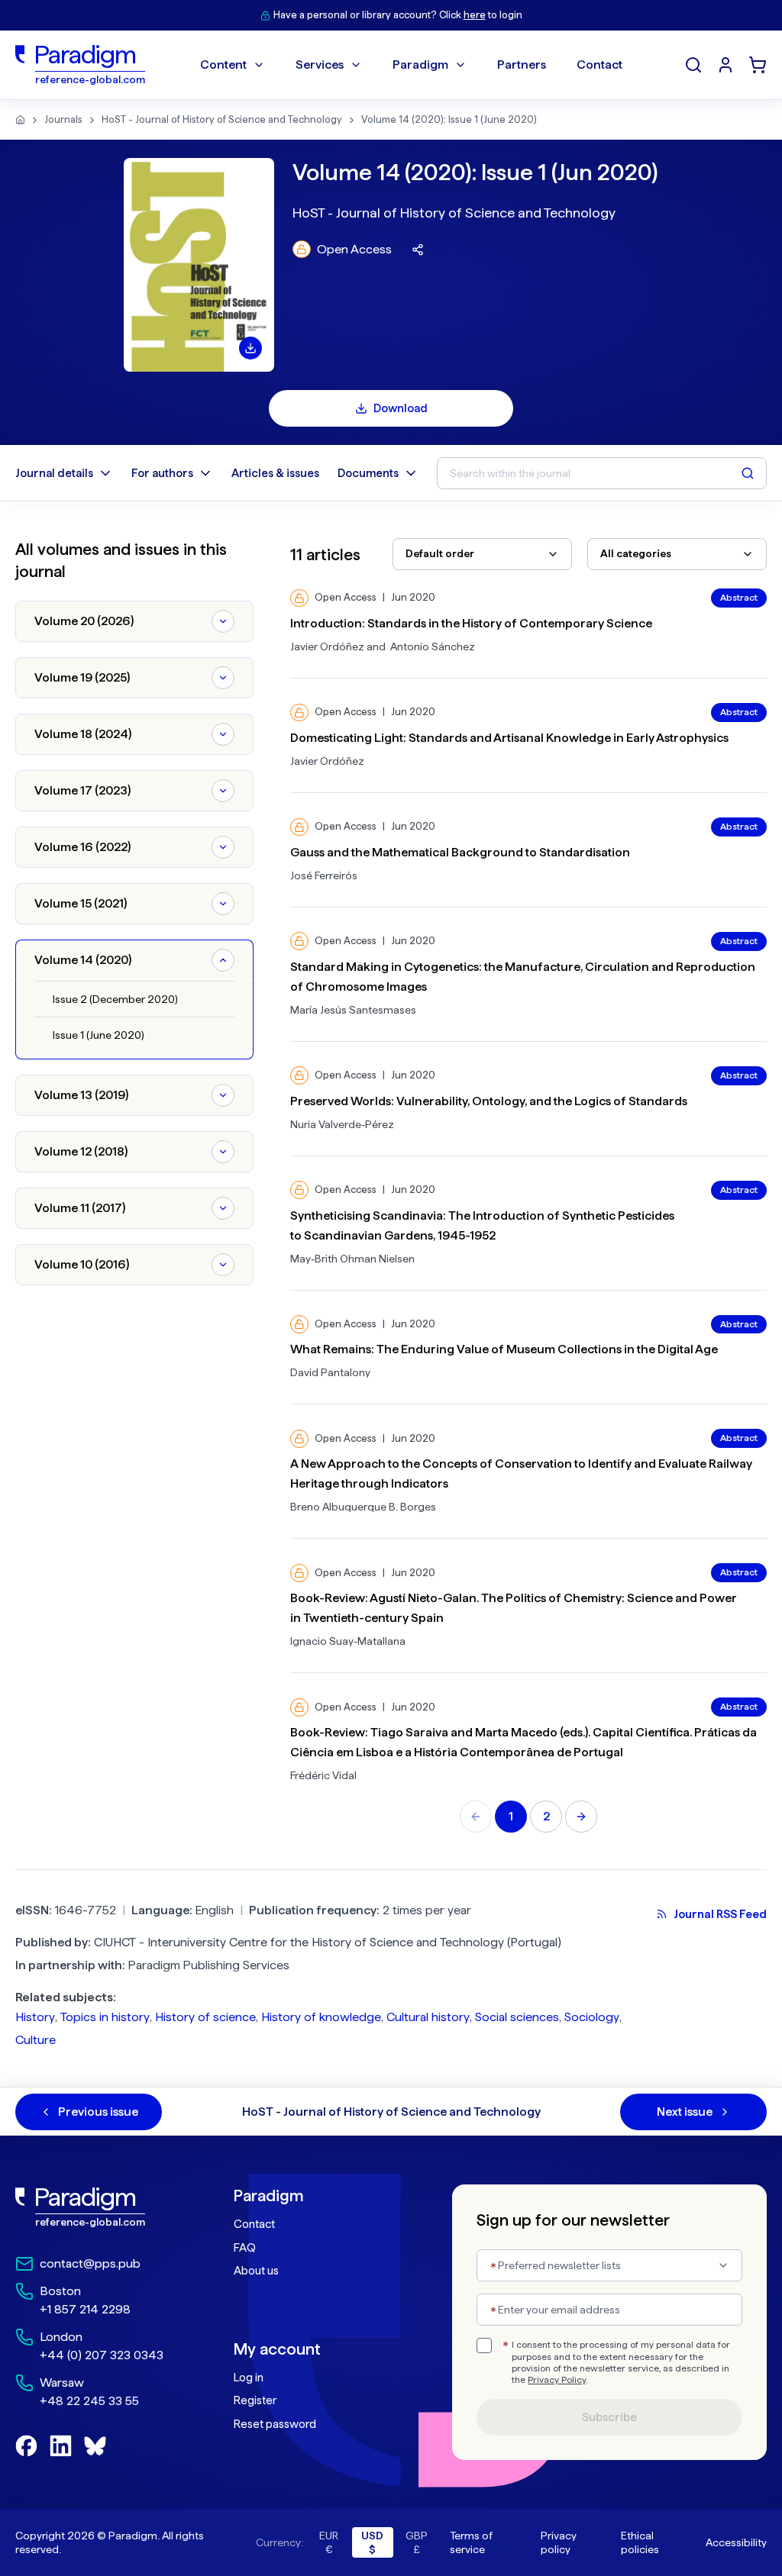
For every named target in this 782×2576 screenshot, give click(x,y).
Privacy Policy (557, 2380)
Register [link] (255, 2400)
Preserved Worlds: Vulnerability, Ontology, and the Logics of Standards (489, 1101)
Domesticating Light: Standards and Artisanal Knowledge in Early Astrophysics (509, 738)
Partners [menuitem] (522, 64)
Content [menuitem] (223, 64)
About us (256, 2271)
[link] (94, 2207)
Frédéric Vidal (323, 1775)
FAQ (245, 2248)
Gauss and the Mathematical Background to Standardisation (460, 852)
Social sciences (517, 2017)
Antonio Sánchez (433, 646)
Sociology (592, 2017)
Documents (368, 473)
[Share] (418, 250)
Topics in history (105, 2017)
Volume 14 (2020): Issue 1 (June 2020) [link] (449, 119)
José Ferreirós (324, 875)
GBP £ (417, 2542)
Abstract (739, 598)
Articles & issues (275, 473)
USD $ (372, 2542)
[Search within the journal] (748, 473)
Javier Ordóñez (327, 646)
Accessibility (736, 2542)
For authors (162, 473)
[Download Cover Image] (250, 348)
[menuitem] (725, 65)
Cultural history (428, 2017)
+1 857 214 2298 (85, 2309)
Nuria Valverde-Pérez (342, 1124)
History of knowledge (321, 2017)
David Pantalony (330, 1372)
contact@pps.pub (90, 2263)
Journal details (54, 473)
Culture (36, 2040)
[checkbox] (484, 2345)
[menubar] (411, 65)
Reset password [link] (275, 2424)
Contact (254, 2224)
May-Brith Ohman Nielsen (352, 1259)
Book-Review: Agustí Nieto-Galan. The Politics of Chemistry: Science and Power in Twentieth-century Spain (514, 1608)
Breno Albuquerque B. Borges (363, 1507)
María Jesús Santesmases (353, 1010)
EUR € (329, 2542)
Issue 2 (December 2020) (115, 999)
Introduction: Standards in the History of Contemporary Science (471, 623)
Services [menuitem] (320, 64)
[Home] (20, 120)
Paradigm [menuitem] (420, 64)
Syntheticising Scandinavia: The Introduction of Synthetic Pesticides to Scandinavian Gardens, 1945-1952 (482, 1225)
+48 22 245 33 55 (89, 2401)
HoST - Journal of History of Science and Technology (222, 119)
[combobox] (482, 554)
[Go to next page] (581, 1817)
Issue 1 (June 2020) (99, 1035)
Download (401, 408)
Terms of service (471, 2542)
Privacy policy (559, 2542)
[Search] (693, 65)
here (475, 15)
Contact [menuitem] (599, 64)
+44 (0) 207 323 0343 (102, 2355)
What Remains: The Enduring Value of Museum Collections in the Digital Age (504, 1349)
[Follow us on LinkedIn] (61, 2446)
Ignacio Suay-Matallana (348, 1641)
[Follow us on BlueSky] (95, 2446)
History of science (205, 2017)
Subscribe (609, 2417)
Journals (63, 119)
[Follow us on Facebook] (26, 2446)
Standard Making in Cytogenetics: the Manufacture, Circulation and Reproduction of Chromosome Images (523, 977)
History (35, 2017)
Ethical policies (640, 2542)
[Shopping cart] (758, 65)
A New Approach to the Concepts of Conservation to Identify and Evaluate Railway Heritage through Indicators (521, 1473)
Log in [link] (249, 2378)
